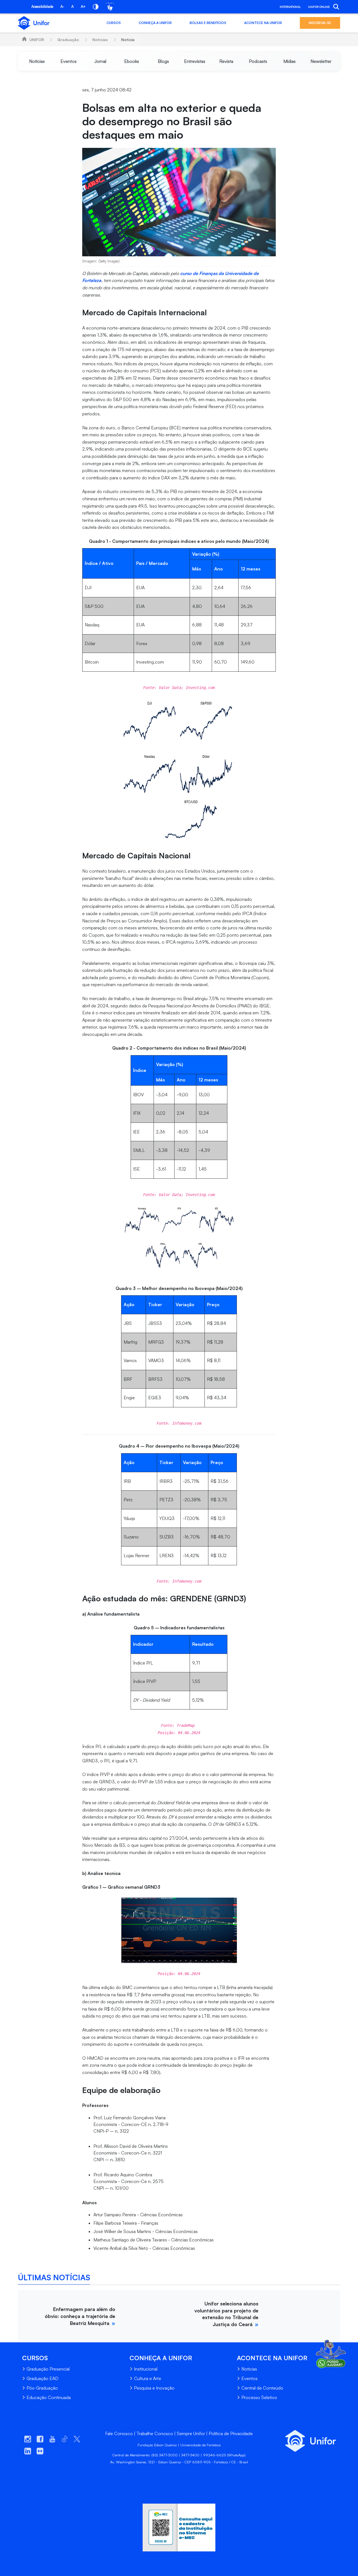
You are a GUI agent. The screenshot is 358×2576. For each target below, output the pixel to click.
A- (62, 6)
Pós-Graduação (42, 2388)
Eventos (249, 2378)
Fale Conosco (119, 2433)
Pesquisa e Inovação (154, 2388)
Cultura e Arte (148, 2378)
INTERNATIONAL (290, 7)
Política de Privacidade (231, 2433)
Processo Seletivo (259, 2397)
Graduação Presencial (48, 2369)
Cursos (114, 23)
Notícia (128, 40)
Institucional (146, 2369)
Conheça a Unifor (155, 23)
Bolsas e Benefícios (208, 23)
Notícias (100, 40)
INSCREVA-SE (320, 23)
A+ (83, 6)
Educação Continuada (49, 2397)
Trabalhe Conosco (155, 2433)
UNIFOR (37, 40)
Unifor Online (319, 7)
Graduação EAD (43, 2378)
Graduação (68, 40)
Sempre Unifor (191, 2433)
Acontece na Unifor (263, 23)
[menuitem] (37, 61)
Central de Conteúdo (262, 2388)
